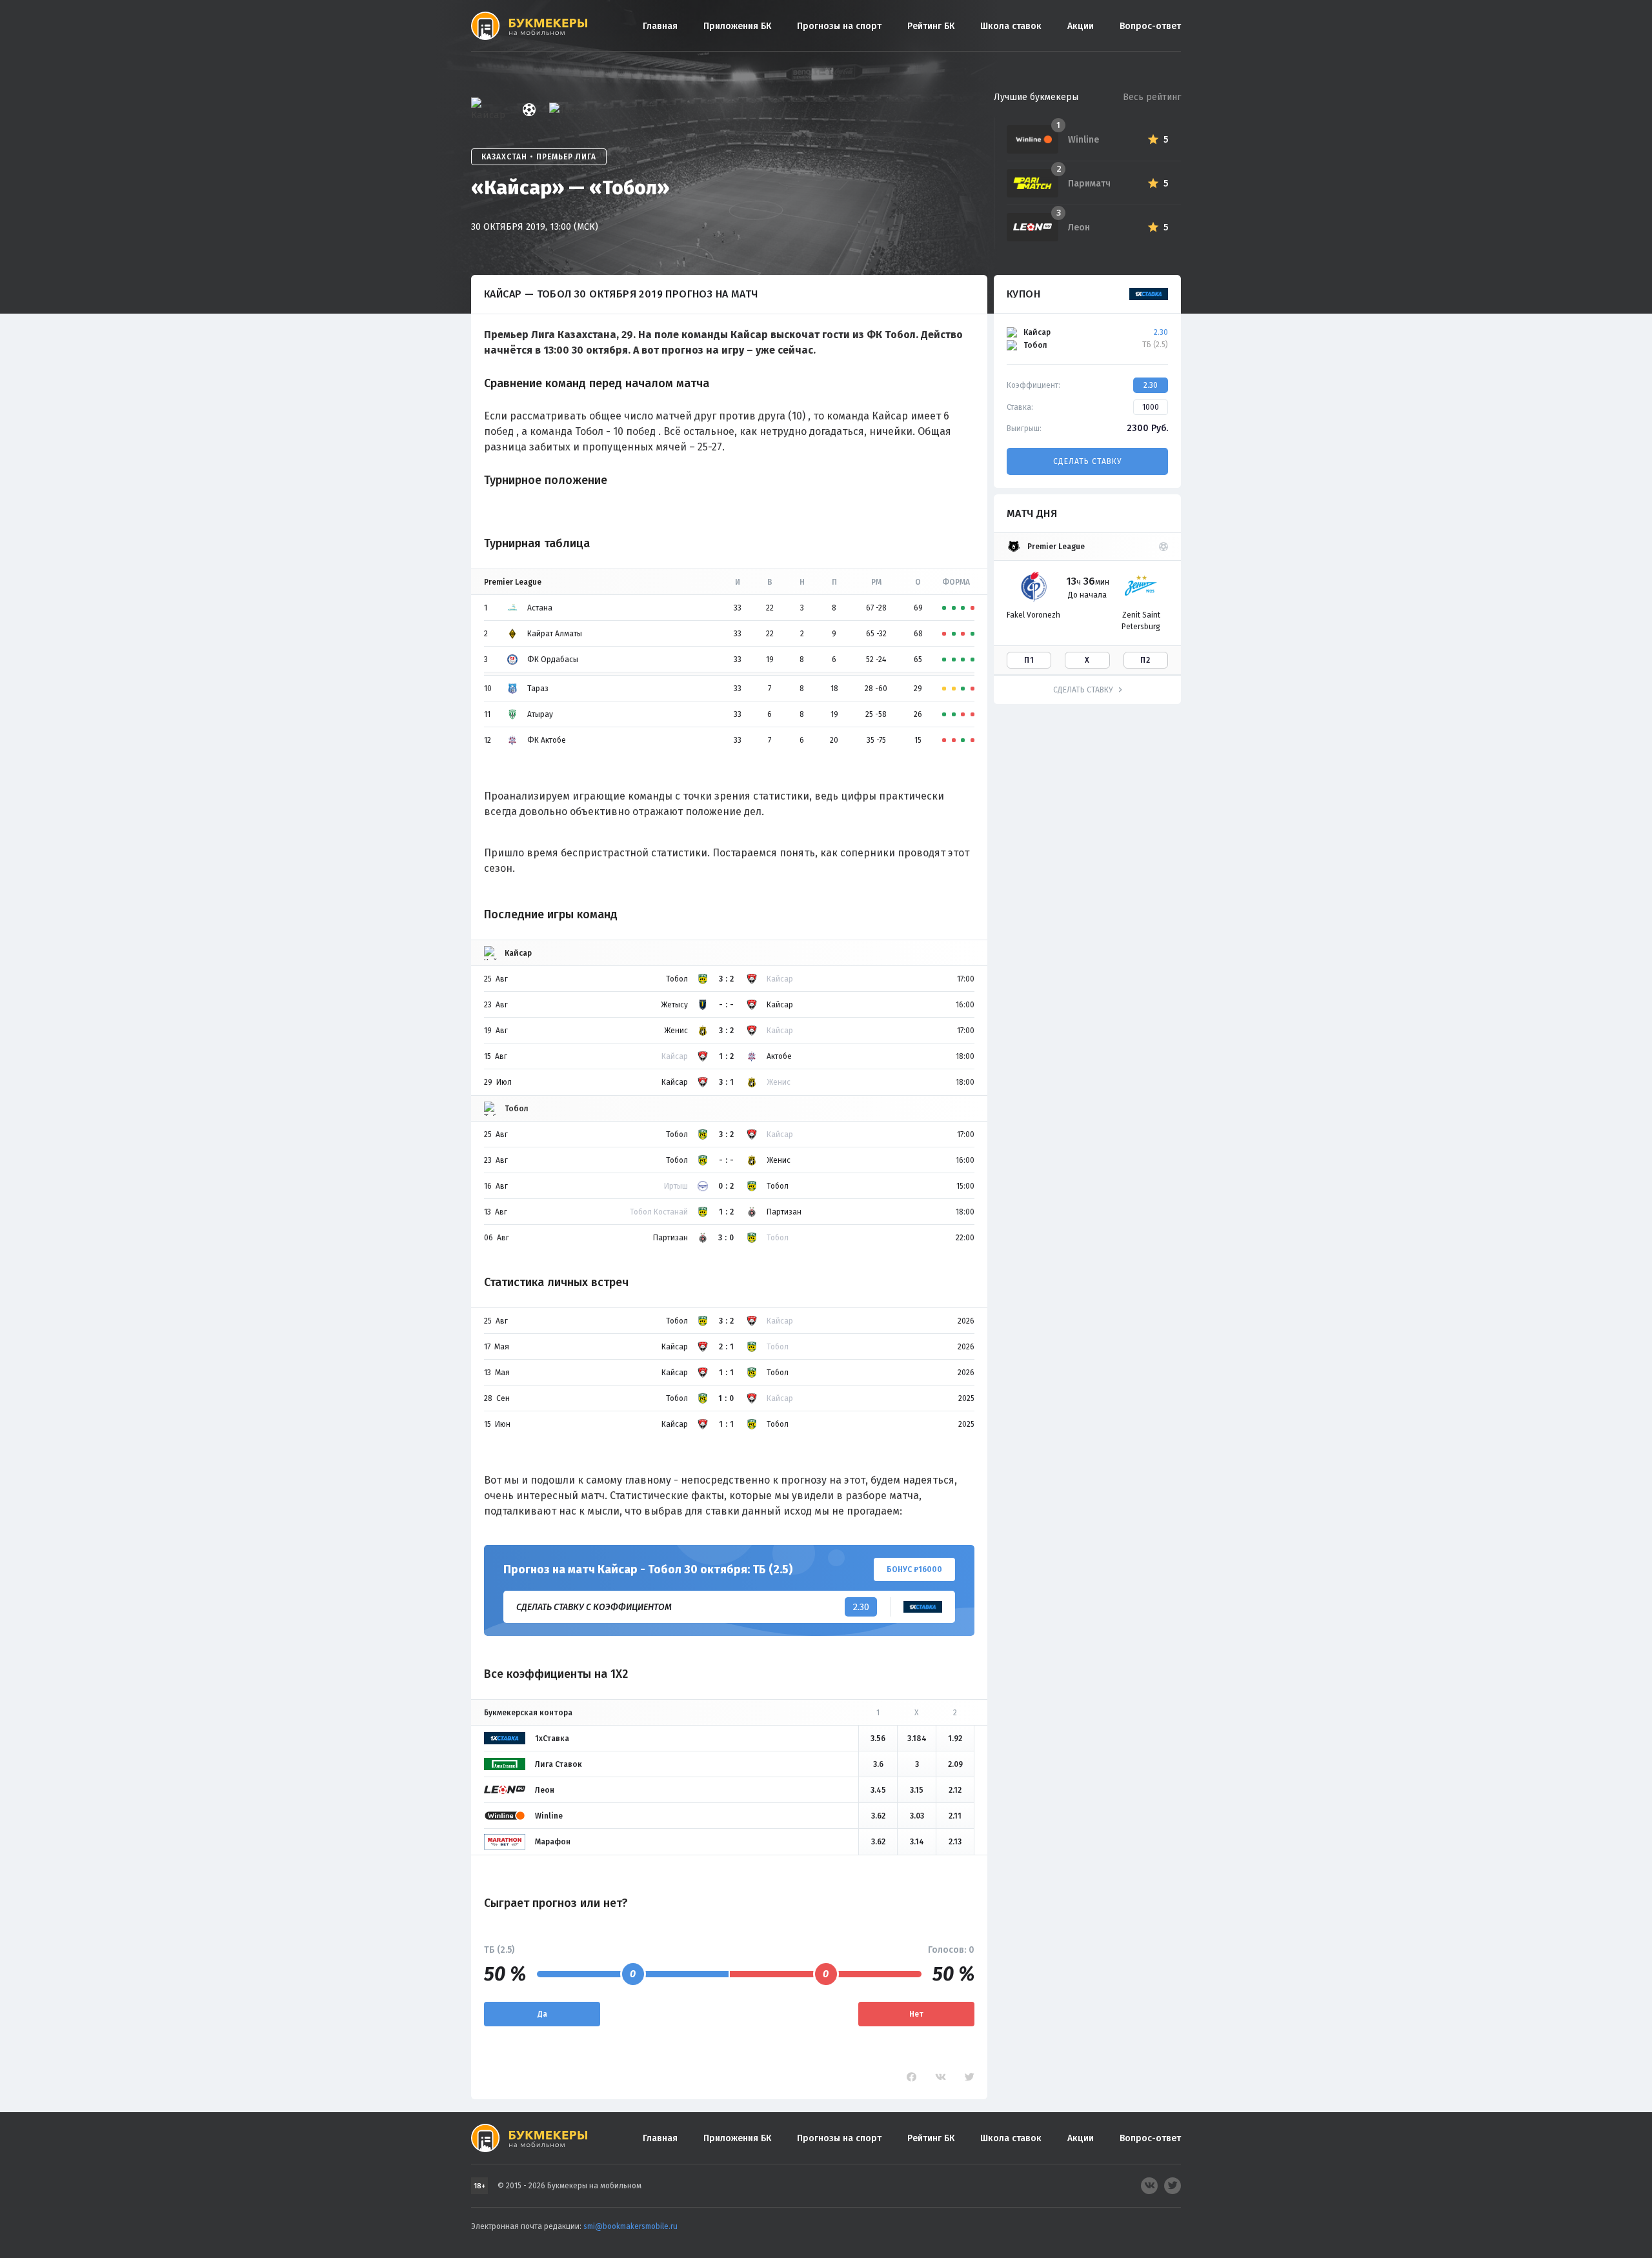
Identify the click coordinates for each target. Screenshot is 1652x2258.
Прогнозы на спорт (839, 26)
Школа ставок (1011, 26)
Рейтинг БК (931, 26)
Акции (1081, 26)
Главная (660, 26)
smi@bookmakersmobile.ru (630, 2226)
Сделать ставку (1087, 461)
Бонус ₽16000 (914, 1569)
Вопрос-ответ (1150, 26)
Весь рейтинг (1152, 97)
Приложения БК (737, 26)
